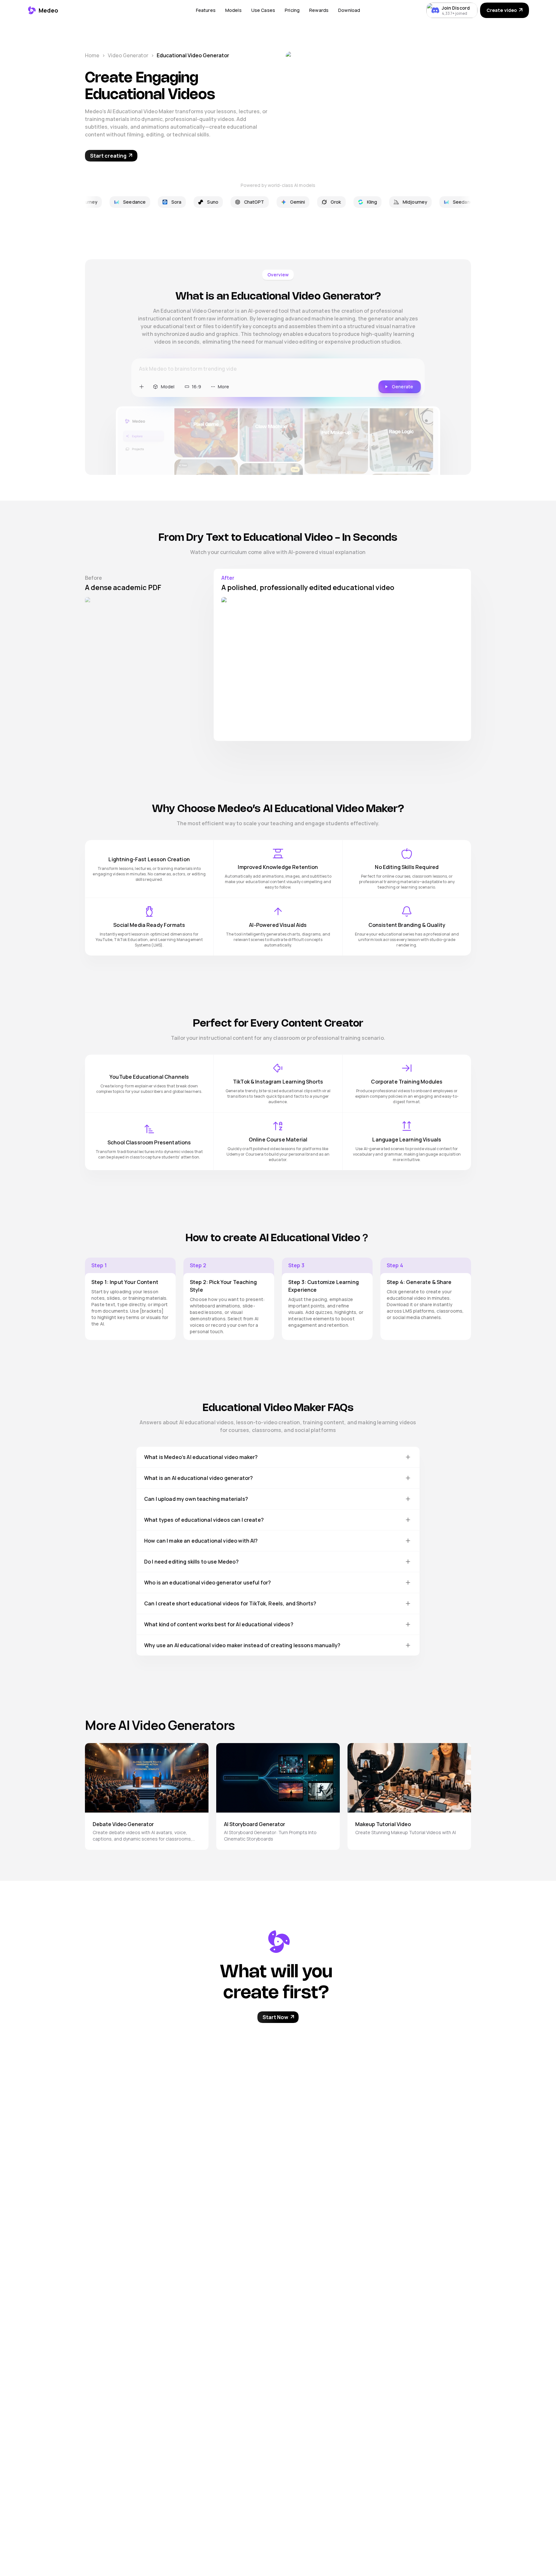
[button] (206, 10)
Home (92, 55)
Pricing (292, 10)
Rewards (319, 10)
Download (349, 10)
